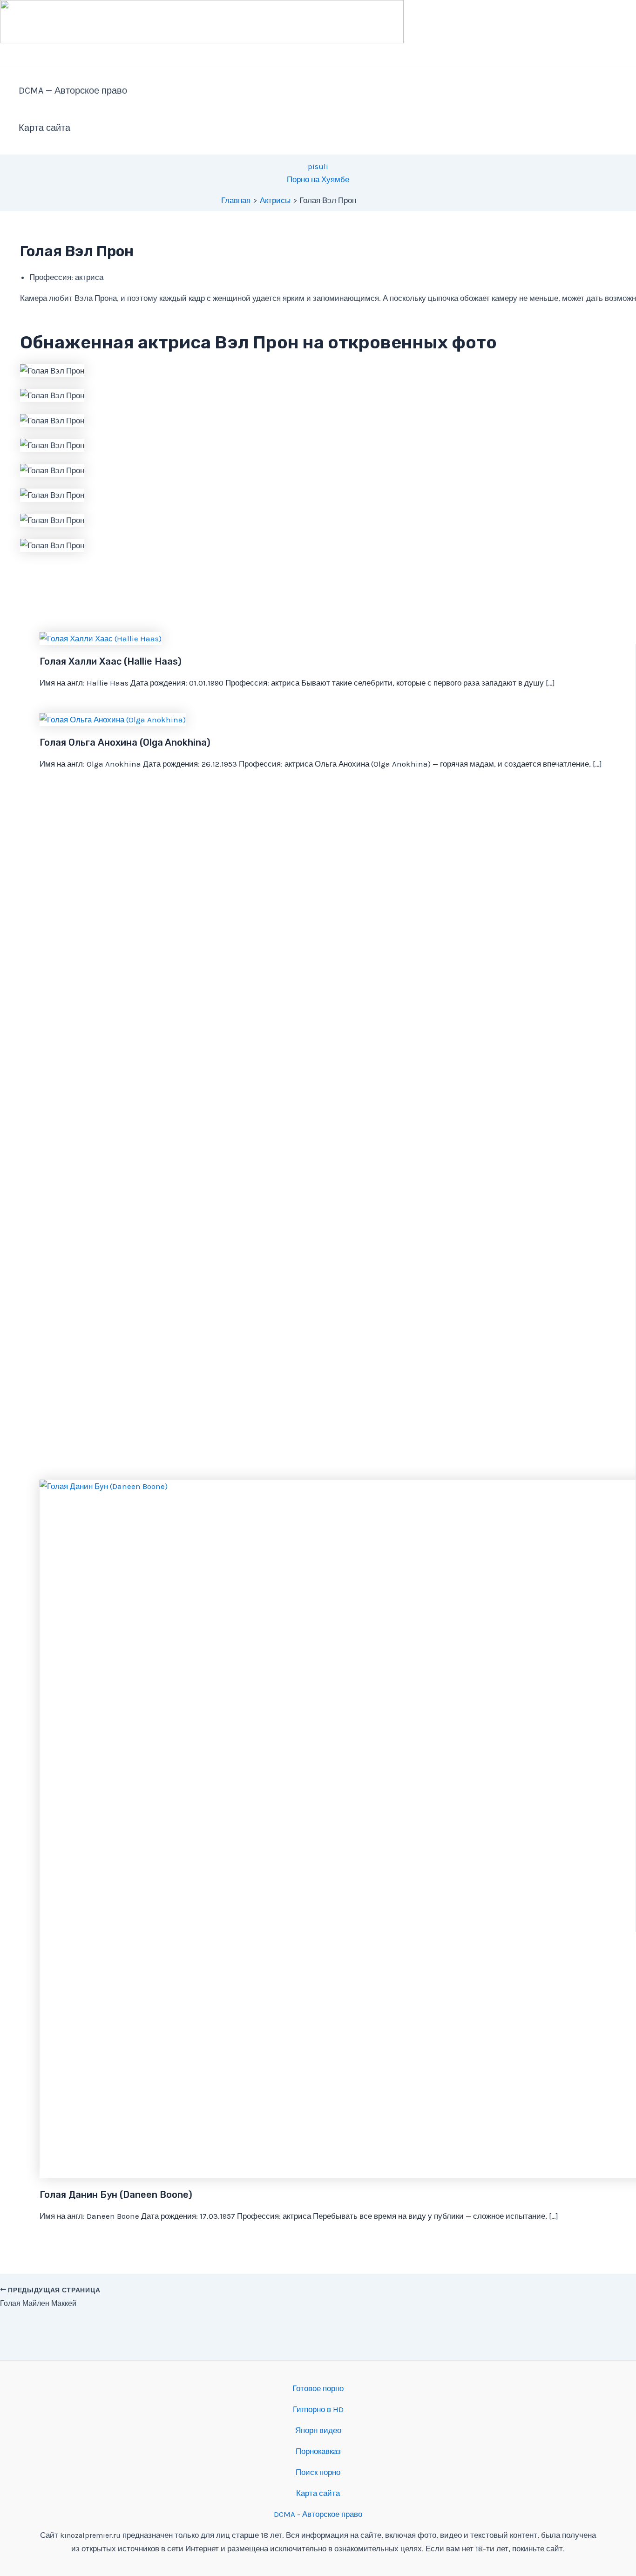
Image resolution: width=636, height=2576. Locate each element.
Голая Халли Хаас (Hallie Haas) (111, 661)
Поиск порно (318, 2472)
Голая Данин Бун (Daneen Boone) (116, 2195)
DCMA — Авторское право (73, 91)
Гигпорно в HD (318, 2409)
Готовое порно (318, 2388)
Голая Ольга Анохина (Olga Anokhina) (125, 742)
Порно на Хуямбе (318, 179)
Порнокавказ (318, 2451)
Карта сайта (44, 128)
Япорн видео (318, 2430)
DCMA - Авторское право (318, 2514)
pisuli (318, 166)
